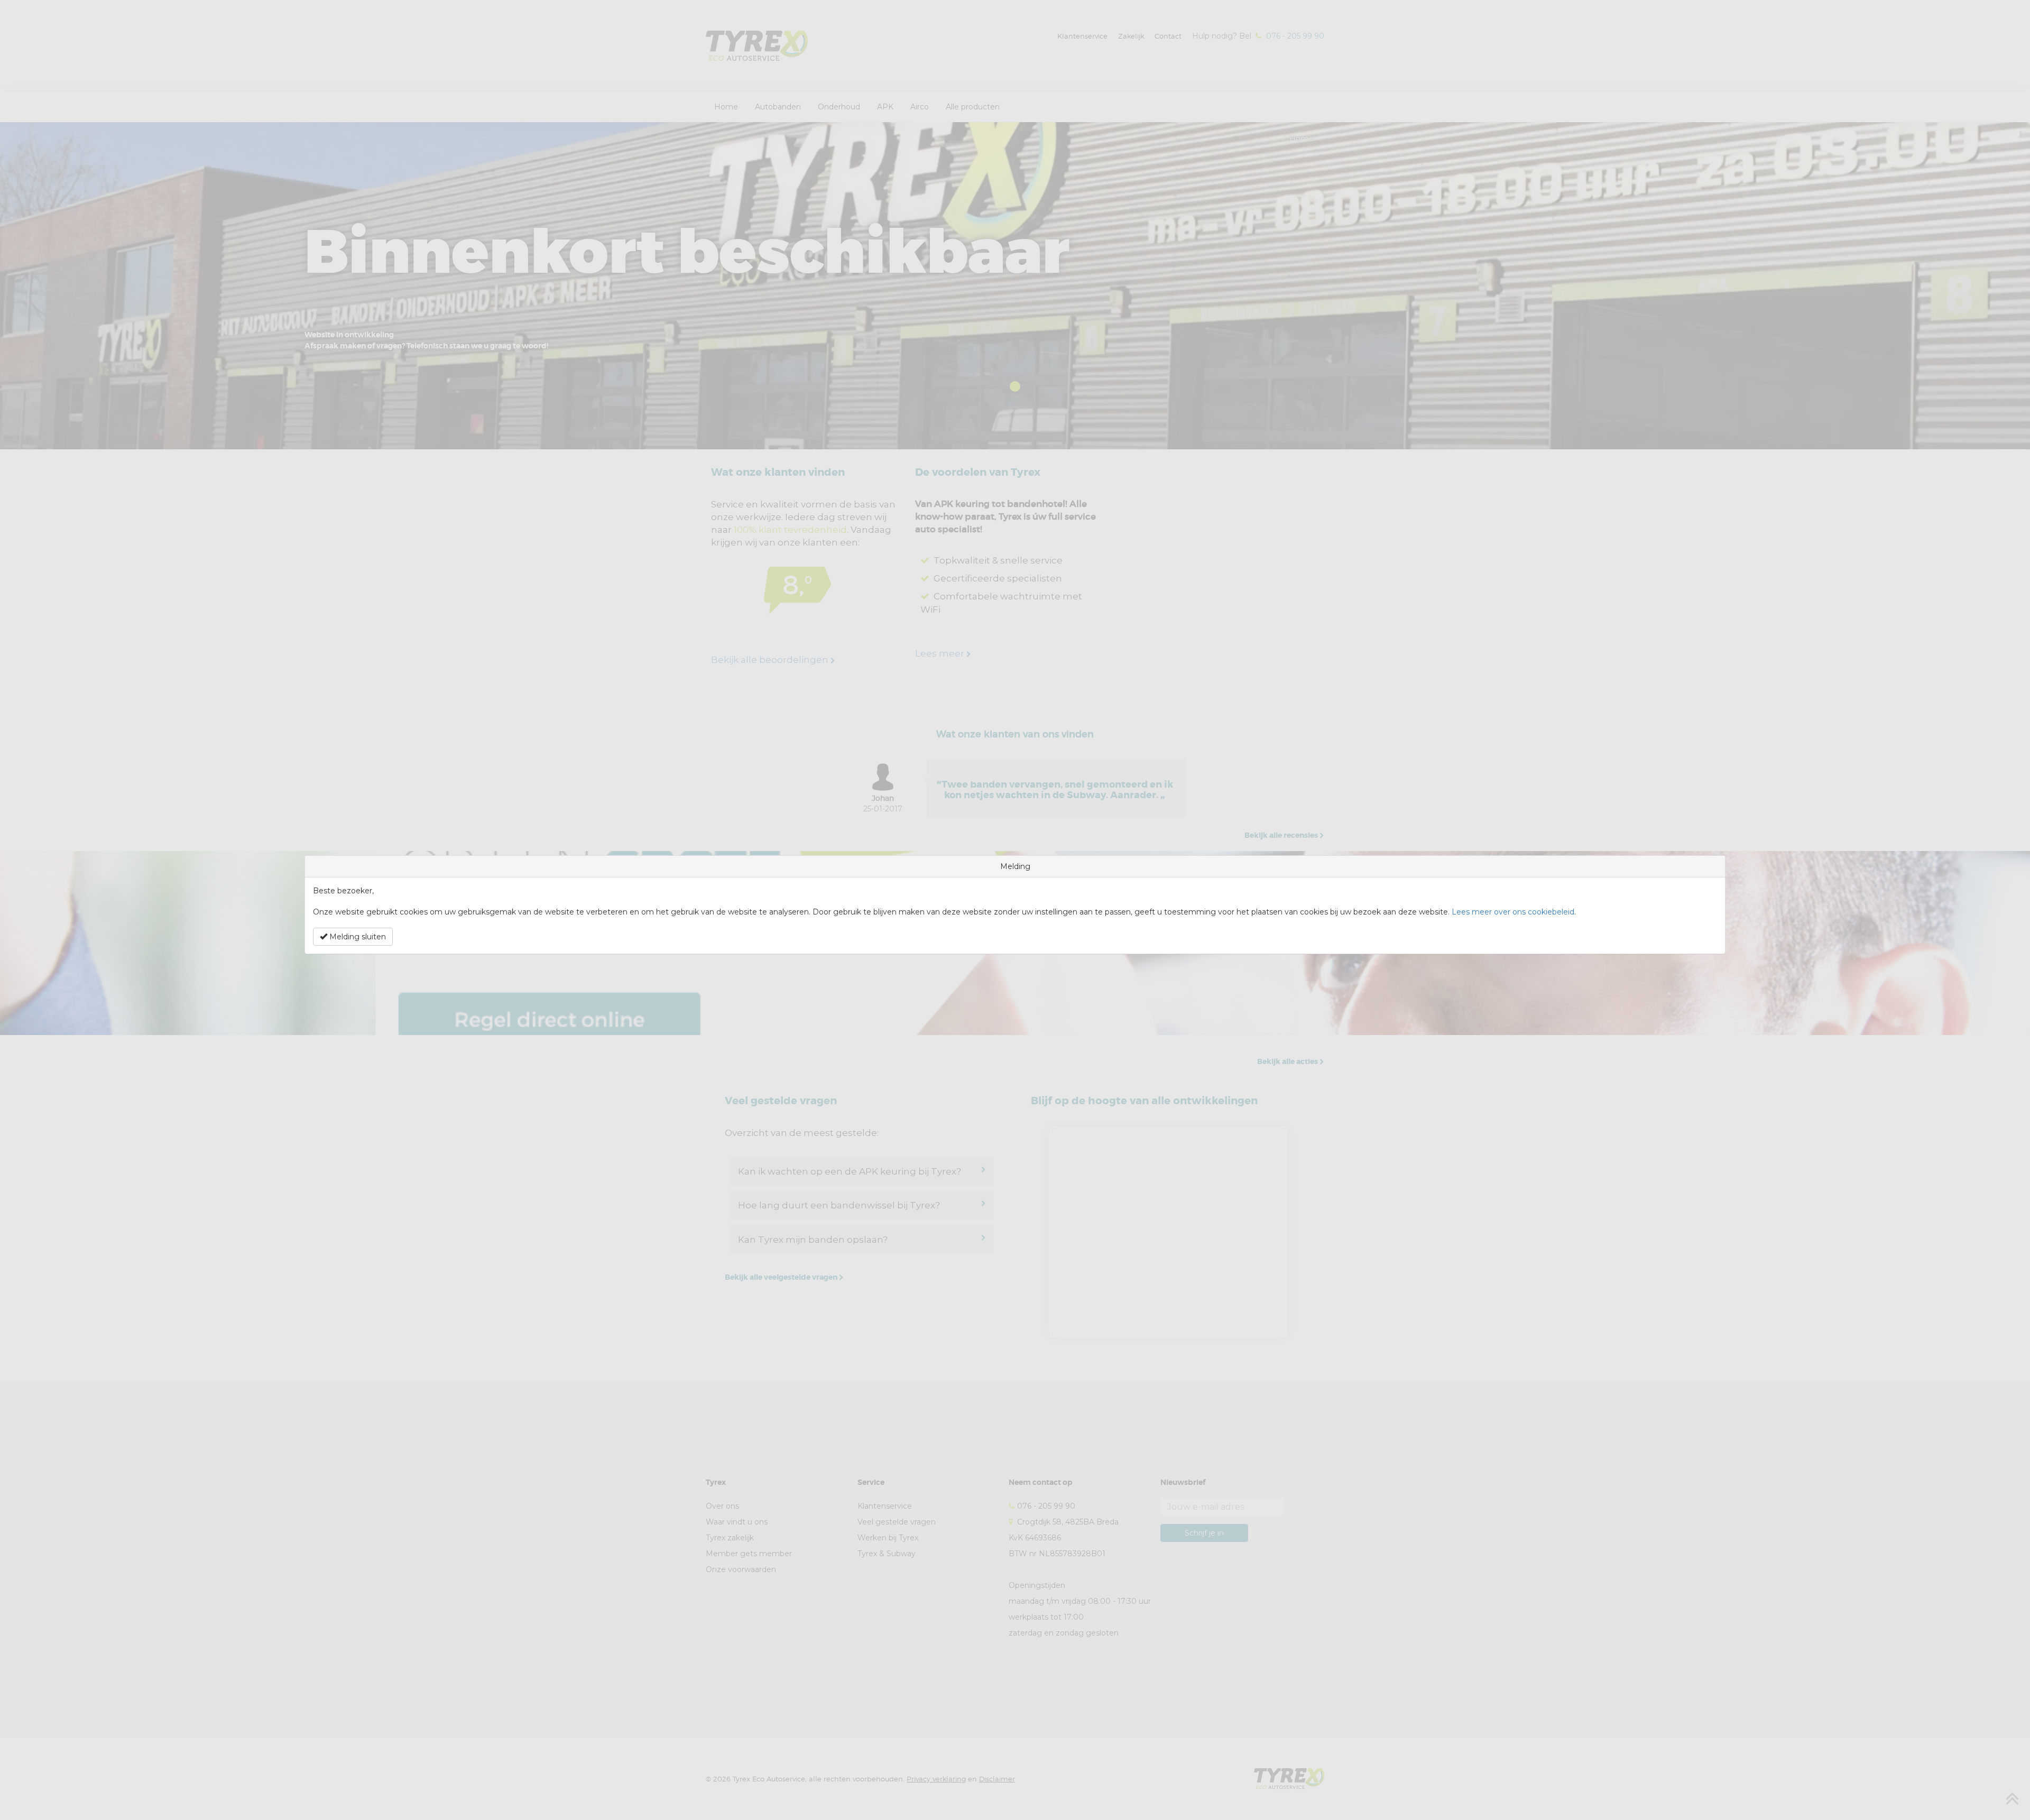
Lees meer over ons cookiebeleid (1513, 912)
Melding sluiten (357, 937)
